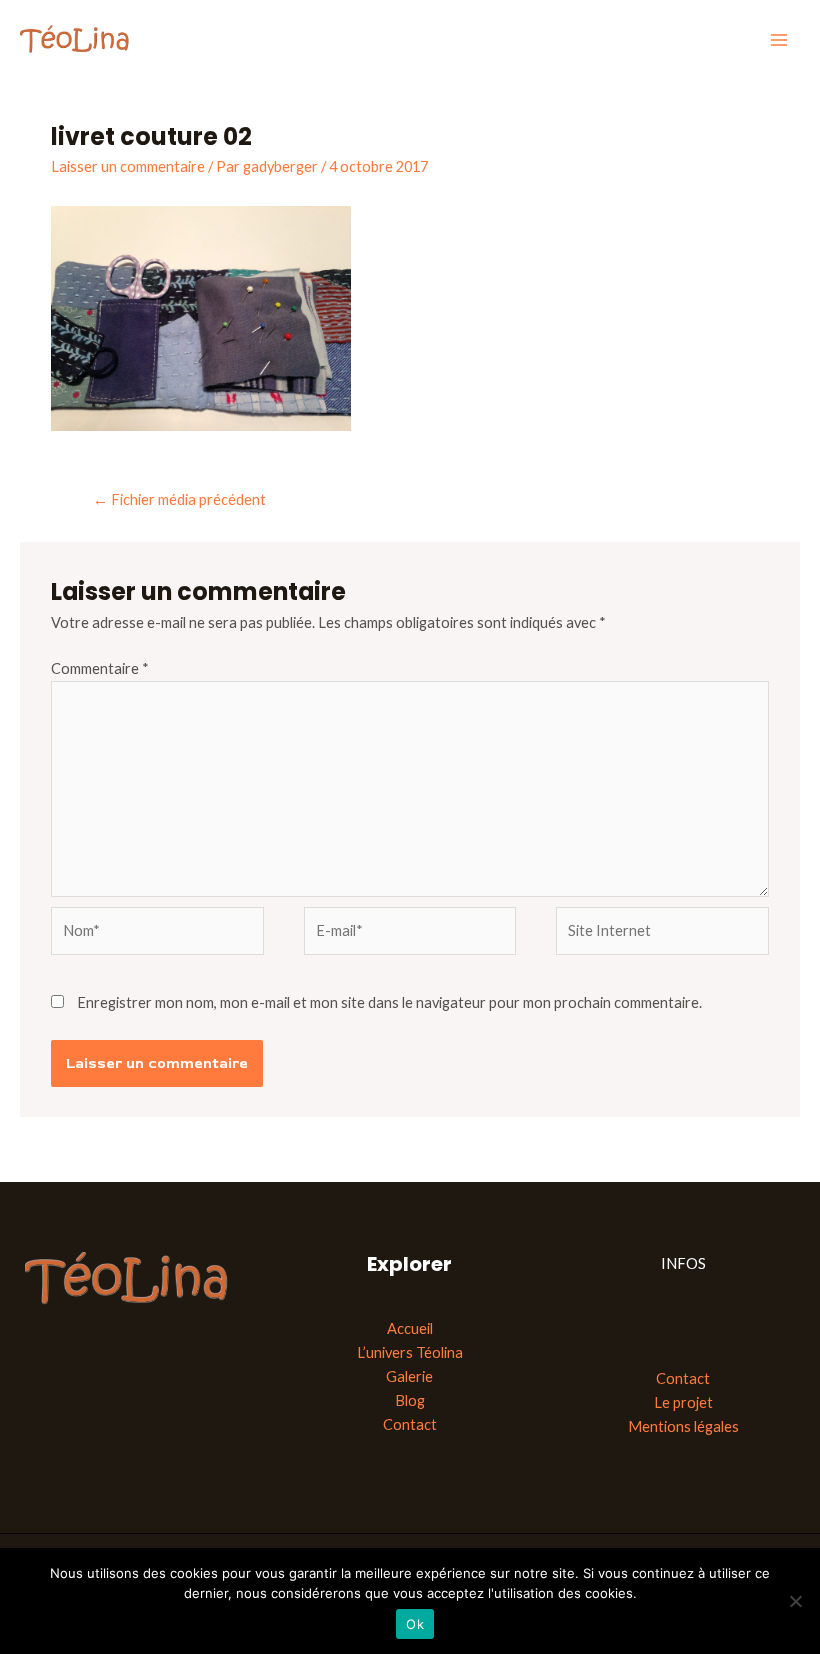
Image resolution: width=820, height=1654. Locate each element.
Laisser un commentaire (128, 166)
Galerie (409, 1376)
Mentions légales (683, 1426)
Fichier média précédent (179, 499)
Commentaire (100, 668)
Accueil (410, 1328)
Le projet (683, 1402)
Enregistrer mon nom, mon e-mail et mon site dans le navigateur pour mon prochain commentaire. (389, 1002)
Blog (410, 1400)
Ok (415, 1624)
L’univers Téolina (410, 1352)
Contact (410, 1424)
